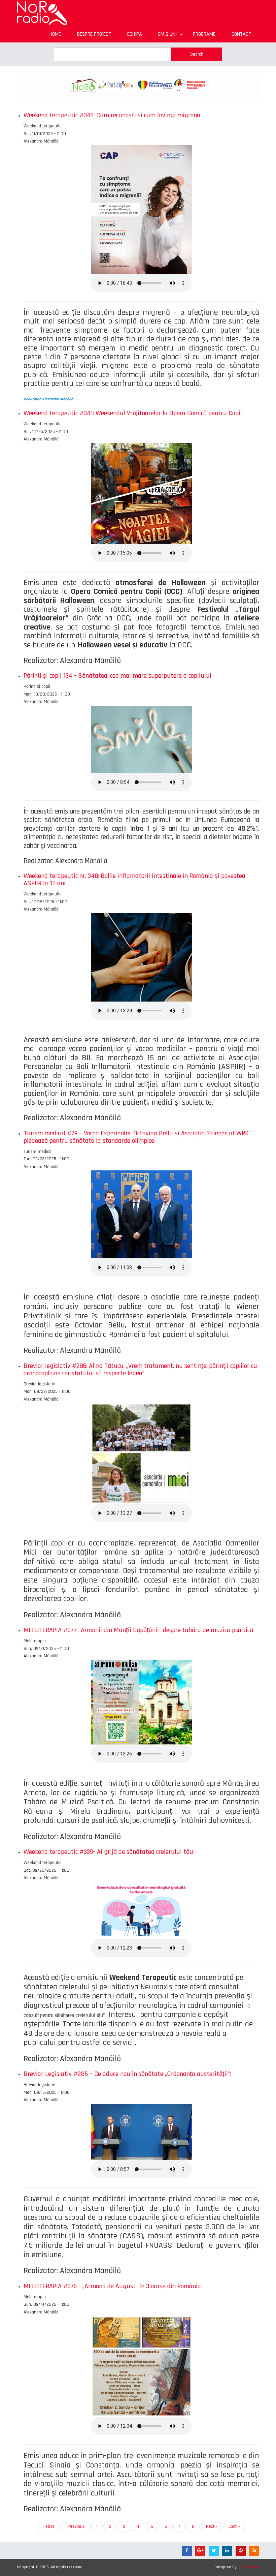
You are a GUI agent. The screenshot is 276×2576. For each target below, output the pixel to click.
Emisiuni (171, 37)
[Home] (42, 13)
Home (55, 34)
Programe (204, 34)
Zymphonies (248, 2567)
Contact (241, 34)
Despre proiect (94, 34)
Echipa (135, 34)
